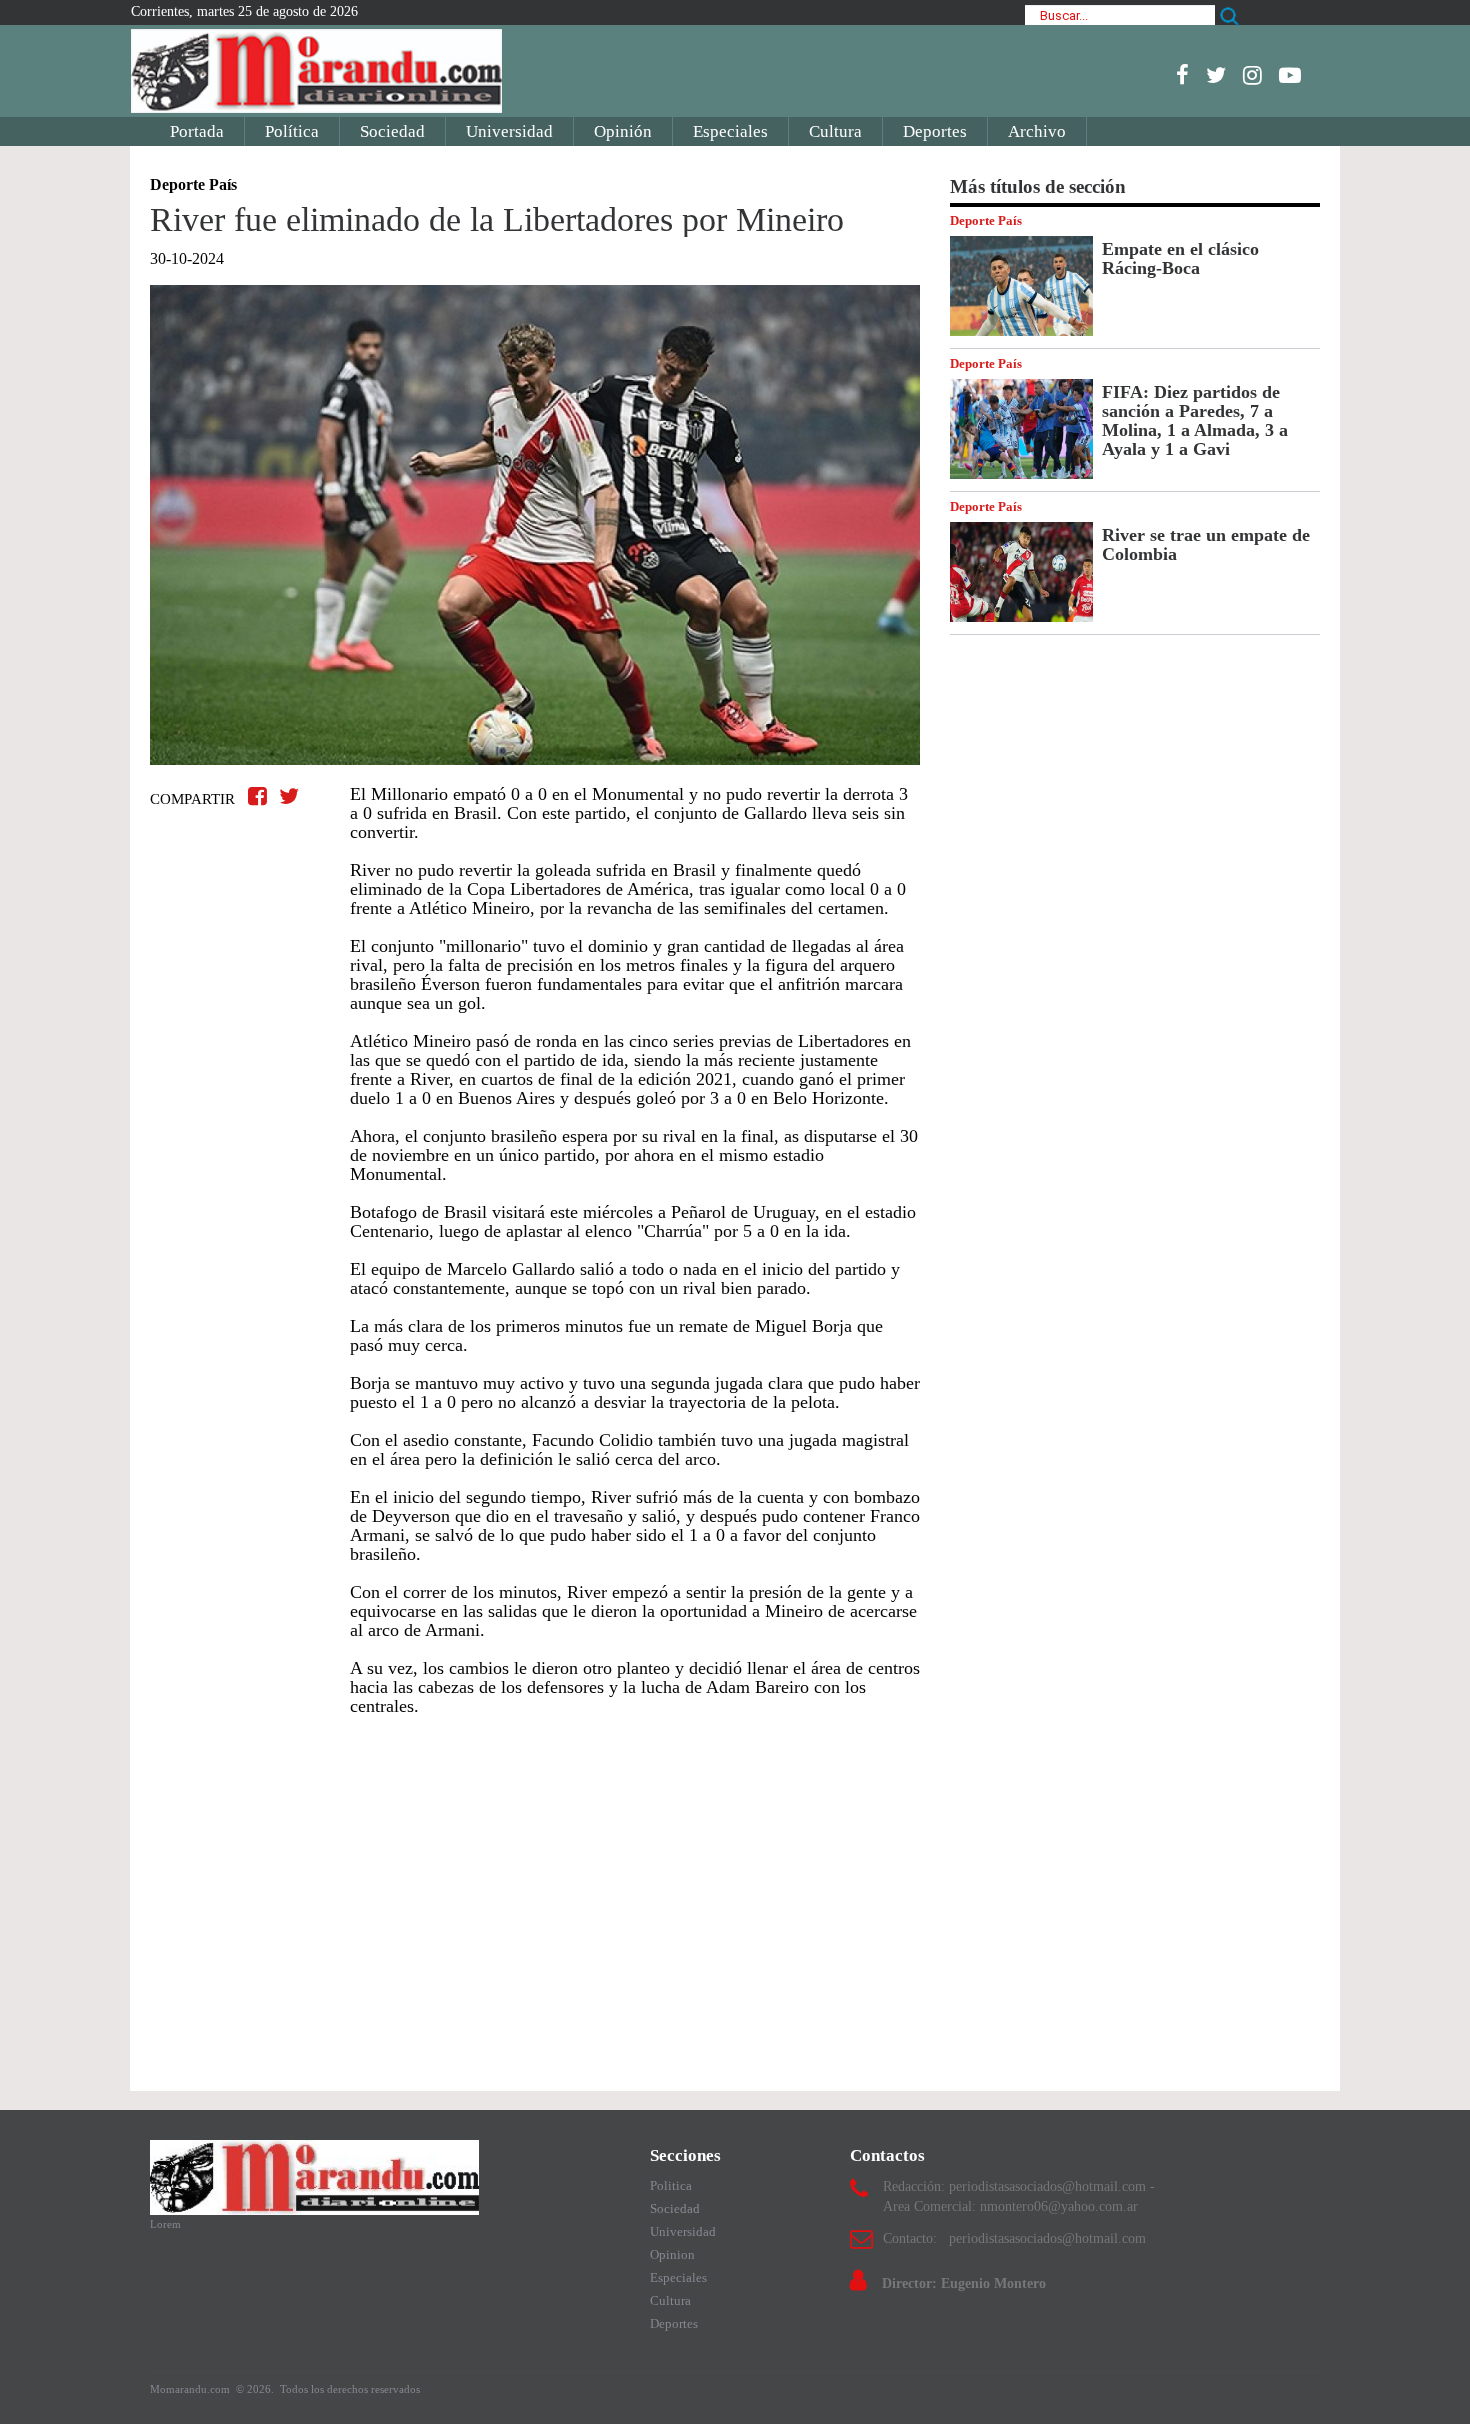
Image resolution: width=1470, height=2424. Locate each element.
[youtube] (1290, 75)
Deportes (935, 131)
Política (292, 131)
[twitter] (1216, 75)
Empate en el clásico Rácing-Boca (1180, 258)
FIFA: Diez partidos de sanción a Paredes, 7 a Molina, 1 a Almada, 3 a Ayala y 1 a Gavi (1195, 420)
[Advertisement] (535, 1894)
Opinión (623, 131)
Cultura (835, 131)
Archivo (1037, 131)
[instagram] (1252, 75)
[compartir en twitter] (289, 796)
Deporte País (986, 220)
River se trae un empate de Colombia (1206, 544)
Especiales (730, 131)
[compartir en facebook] (260, 796)
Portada (197, 131)
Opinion (672, 2254)
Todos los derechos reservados (350, 2389)
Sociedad (392, 131)
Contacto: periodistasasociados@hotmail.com (1014, 2238)
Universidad (509, 131)
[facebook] (1182, 75)
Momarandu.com (191, 2389)
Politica (671, 2185)
